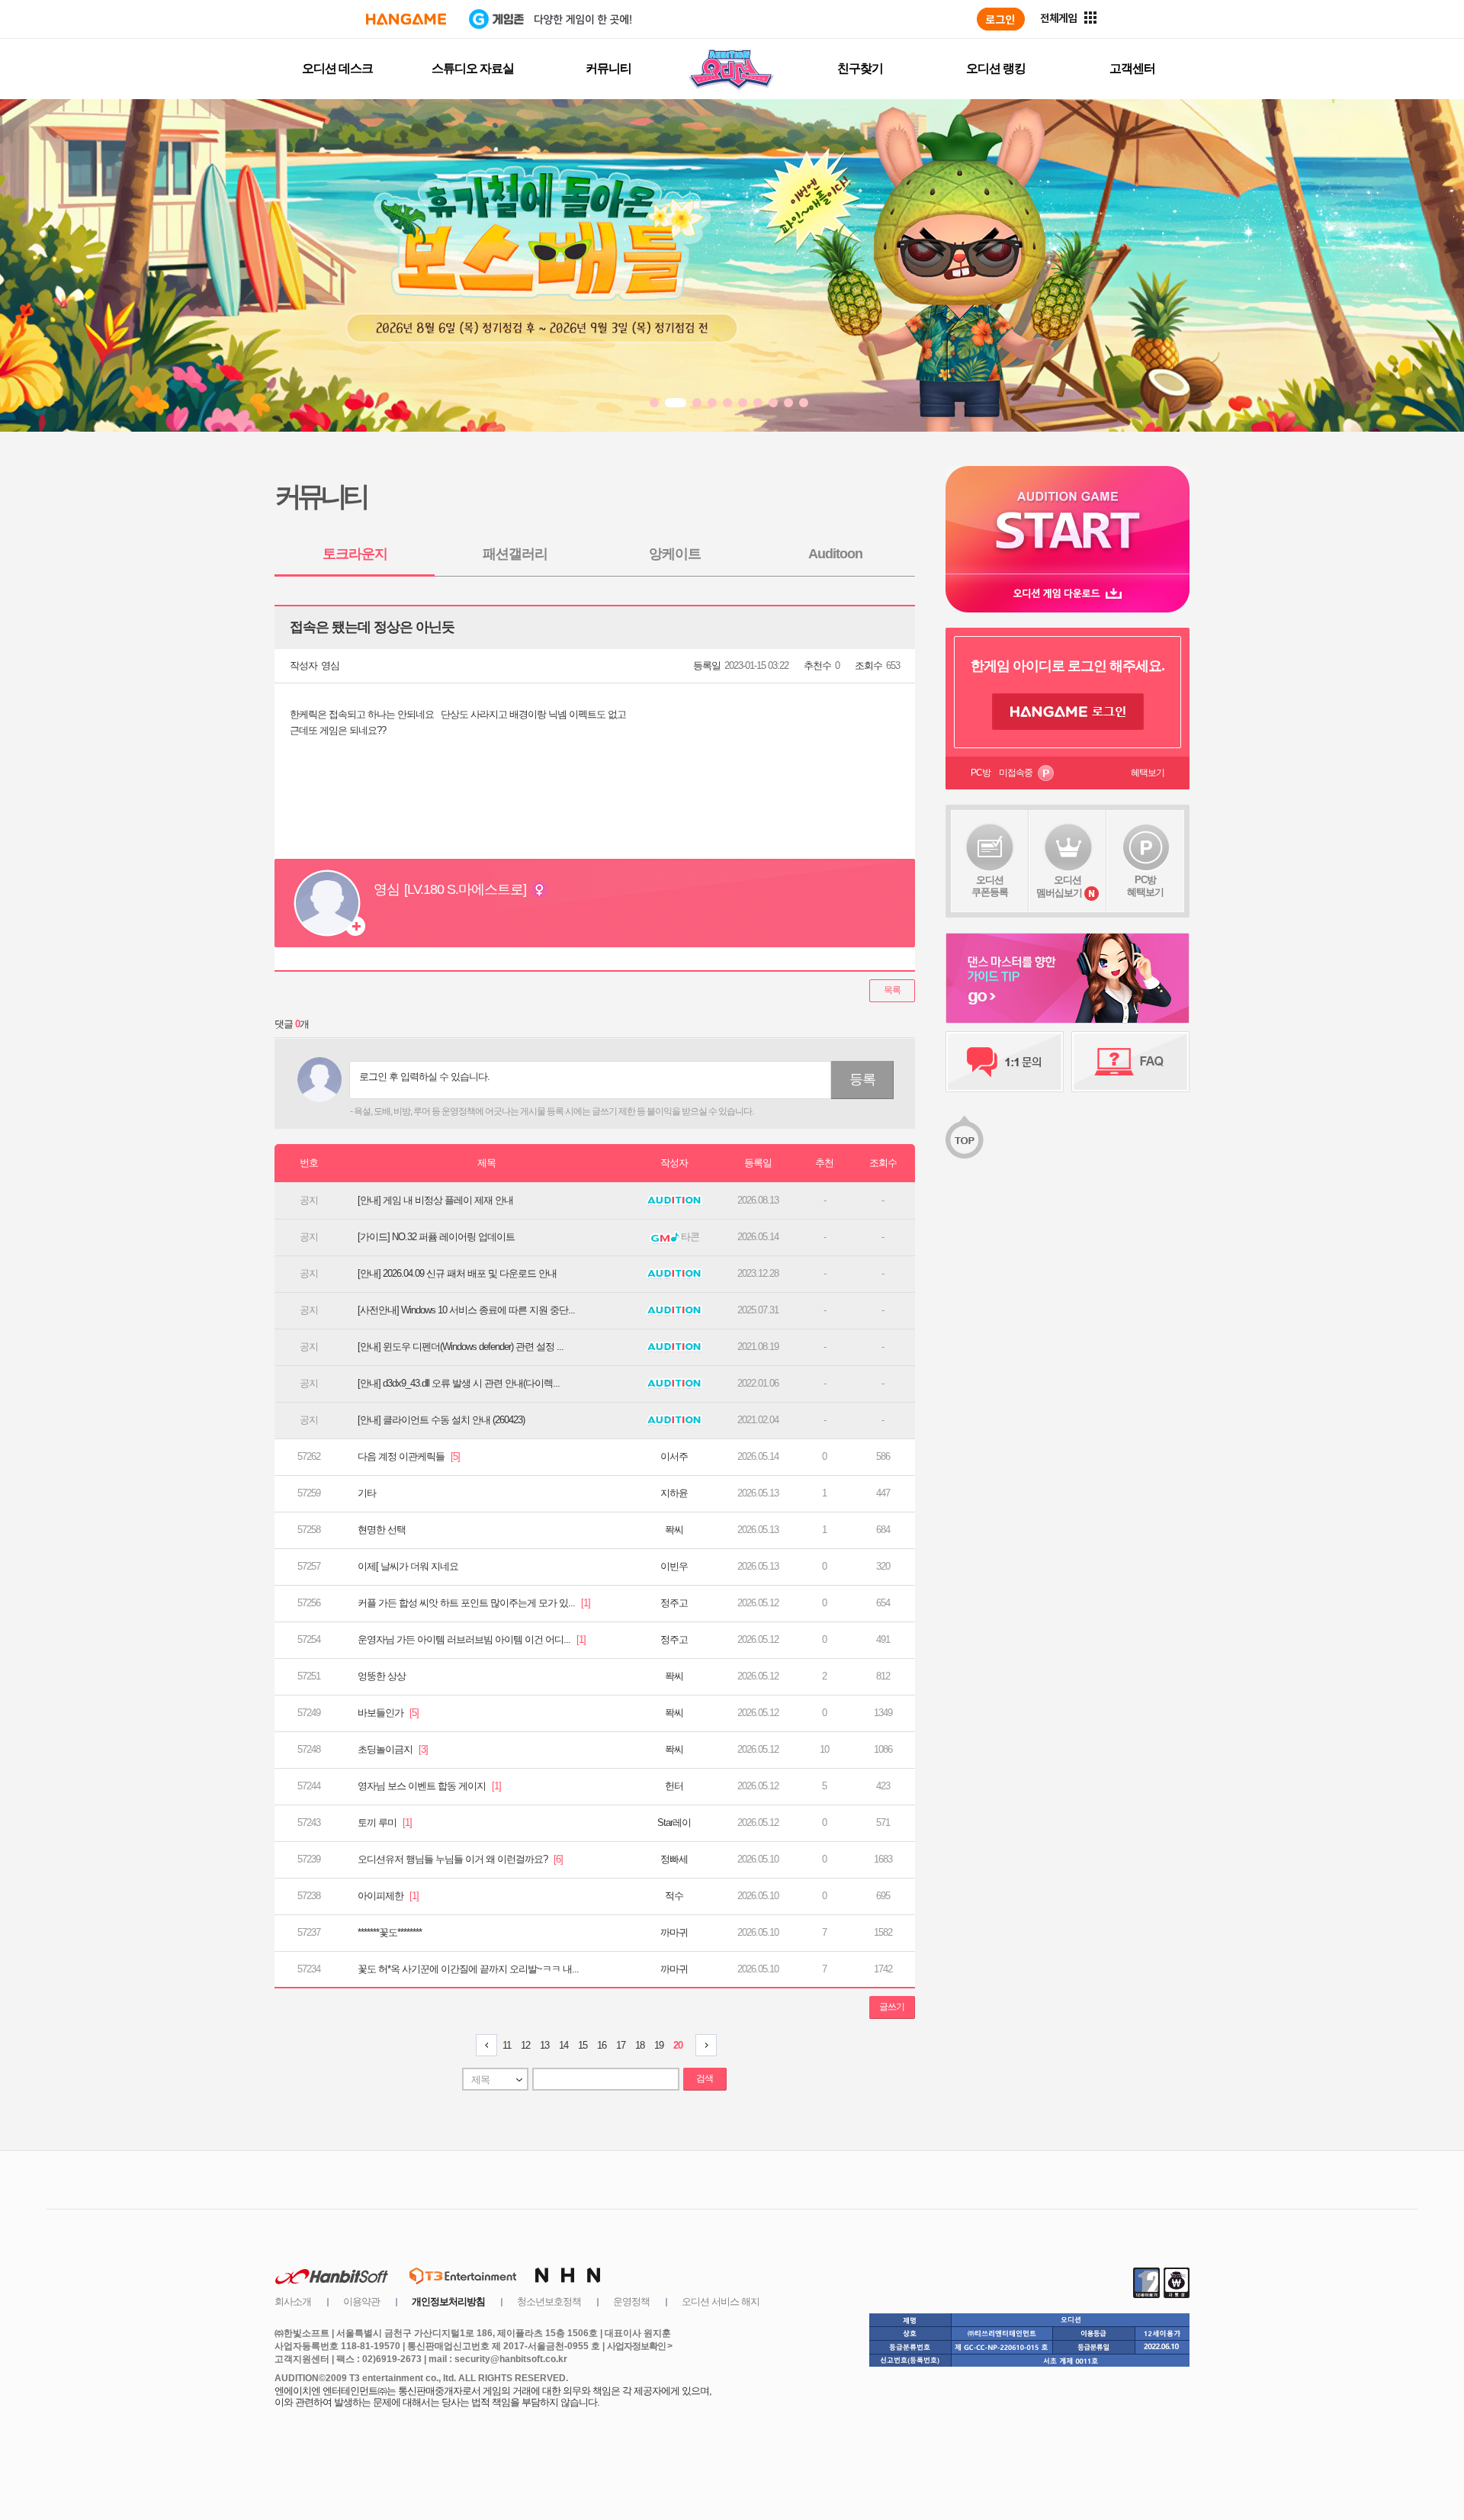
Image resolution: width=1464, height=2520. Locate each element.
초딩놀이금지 (393, 1749)
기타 (367, 1493)
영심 (330, 665)
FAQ (1130, 1062)
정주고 (674, 1603)
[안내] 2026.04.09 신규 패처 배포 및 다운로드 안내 (457, 1273)
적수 (674, 1896)
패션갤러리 (515, 554)
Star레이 (674, 1822)
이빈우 (674, 1566)
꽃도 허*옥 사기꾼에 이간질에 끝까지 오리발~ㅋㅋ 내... (468, 1969)
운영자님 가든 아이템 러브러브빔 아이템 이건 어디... (472, 1639)
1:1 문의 (1005, 1062)
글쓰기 (892, 2007)
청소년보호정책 (549, 2301)
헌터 (674, 1786)
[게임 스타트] (1067, 520)
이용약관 (361, 2301)
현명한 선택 (382, 1530)
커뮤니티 (608, 68)
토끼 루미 (385, 1822)
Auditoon (835, 554)
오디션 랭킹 (996, 68)
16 (602, 2045)
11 (507, 2045)
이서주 (674, 1456)
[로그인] (1001, 19)
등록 (862, 1079)
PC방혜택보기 (1145, 886)
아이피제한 (388, 1896)
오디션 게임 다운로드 (1067, 593)
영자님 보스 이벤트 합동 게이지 (429, 1786)
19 (659, 2045)
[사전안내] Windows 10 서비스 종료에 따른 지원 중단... (466, 1310)
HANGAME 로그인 (1068, 712)
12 (525, 2045)
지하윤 (674, 1493)
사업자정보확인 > (639, 2346)
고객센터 (1132, 68)
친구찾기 (860, 68)
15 (583, 2045)
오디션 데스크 (337, 68)
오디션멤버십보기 (1059, 886)
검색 (705, 2078)
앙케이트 (675, 554)
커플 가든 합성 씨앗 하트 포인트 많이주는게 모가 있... (474, 1603)
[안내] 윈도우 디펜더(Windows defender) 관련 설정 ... (461, 1347)
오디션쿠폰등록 (990, 886)
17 (621, 2045)
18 (640, 2045)
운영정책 (631, 2301)
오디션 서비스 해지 (721, 2301)
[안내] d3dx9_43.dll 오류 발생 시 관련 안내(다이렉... (459, 1383)
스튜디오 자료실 (473, 68)
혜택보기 (1148, 773)
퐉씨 (674, 1530)
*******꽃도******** (390, 1932)
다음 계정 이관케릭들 (409, 1456)
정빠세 (674, 1859)
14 (563, 2045)
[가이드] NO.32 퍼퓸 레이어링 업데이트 (436, 1237)
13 (544, 2045)
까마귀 (674, 1932)
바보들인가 (388, 1713)
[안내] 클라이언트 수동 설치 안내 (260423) (441, 1420)
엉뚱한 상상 (382, 1676)
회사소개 (293, 2301)
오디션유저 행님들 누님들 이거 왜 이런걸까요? (460, 1859)
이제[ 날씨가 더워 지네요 (408, 1566)
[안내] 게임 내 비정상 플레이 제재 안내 (435, 1200)
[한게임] (406, 19)
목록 (892, 990)
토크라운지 (355, 554)
